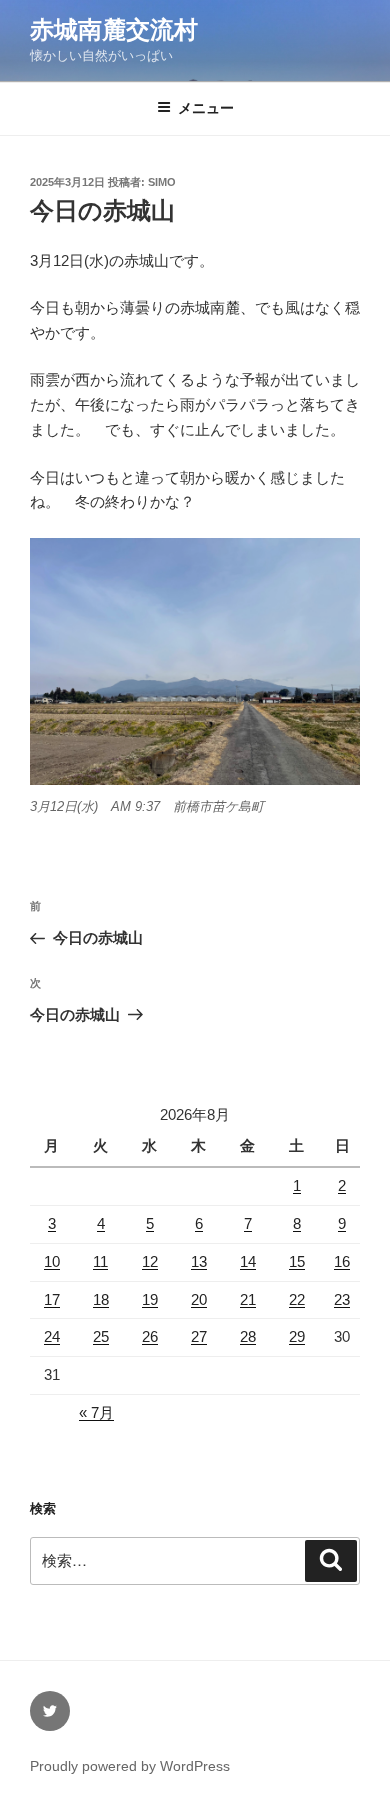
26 (150, 1336)
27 (199, 1336)
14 (248, 1261)
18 (101, 1299)
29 (297, 1336)
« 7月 (96, 1412)
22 (297, 1299)
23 (342, 1299)
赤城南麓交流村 (114, 29)
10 (52, 1261)
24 (52, 1336)
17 (52, 1299)
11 (100, 1261)
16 (342, 1261)
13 (199, 1261)
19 (150, 1299)
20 (199, 1299)
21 (248, 1299)
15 (297, 1261)
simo (162, 182)
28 (248, 1336)
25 (101, 1336)
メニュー (206, 108)
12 (150, 1261)
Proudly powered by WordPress (130, 1766)
